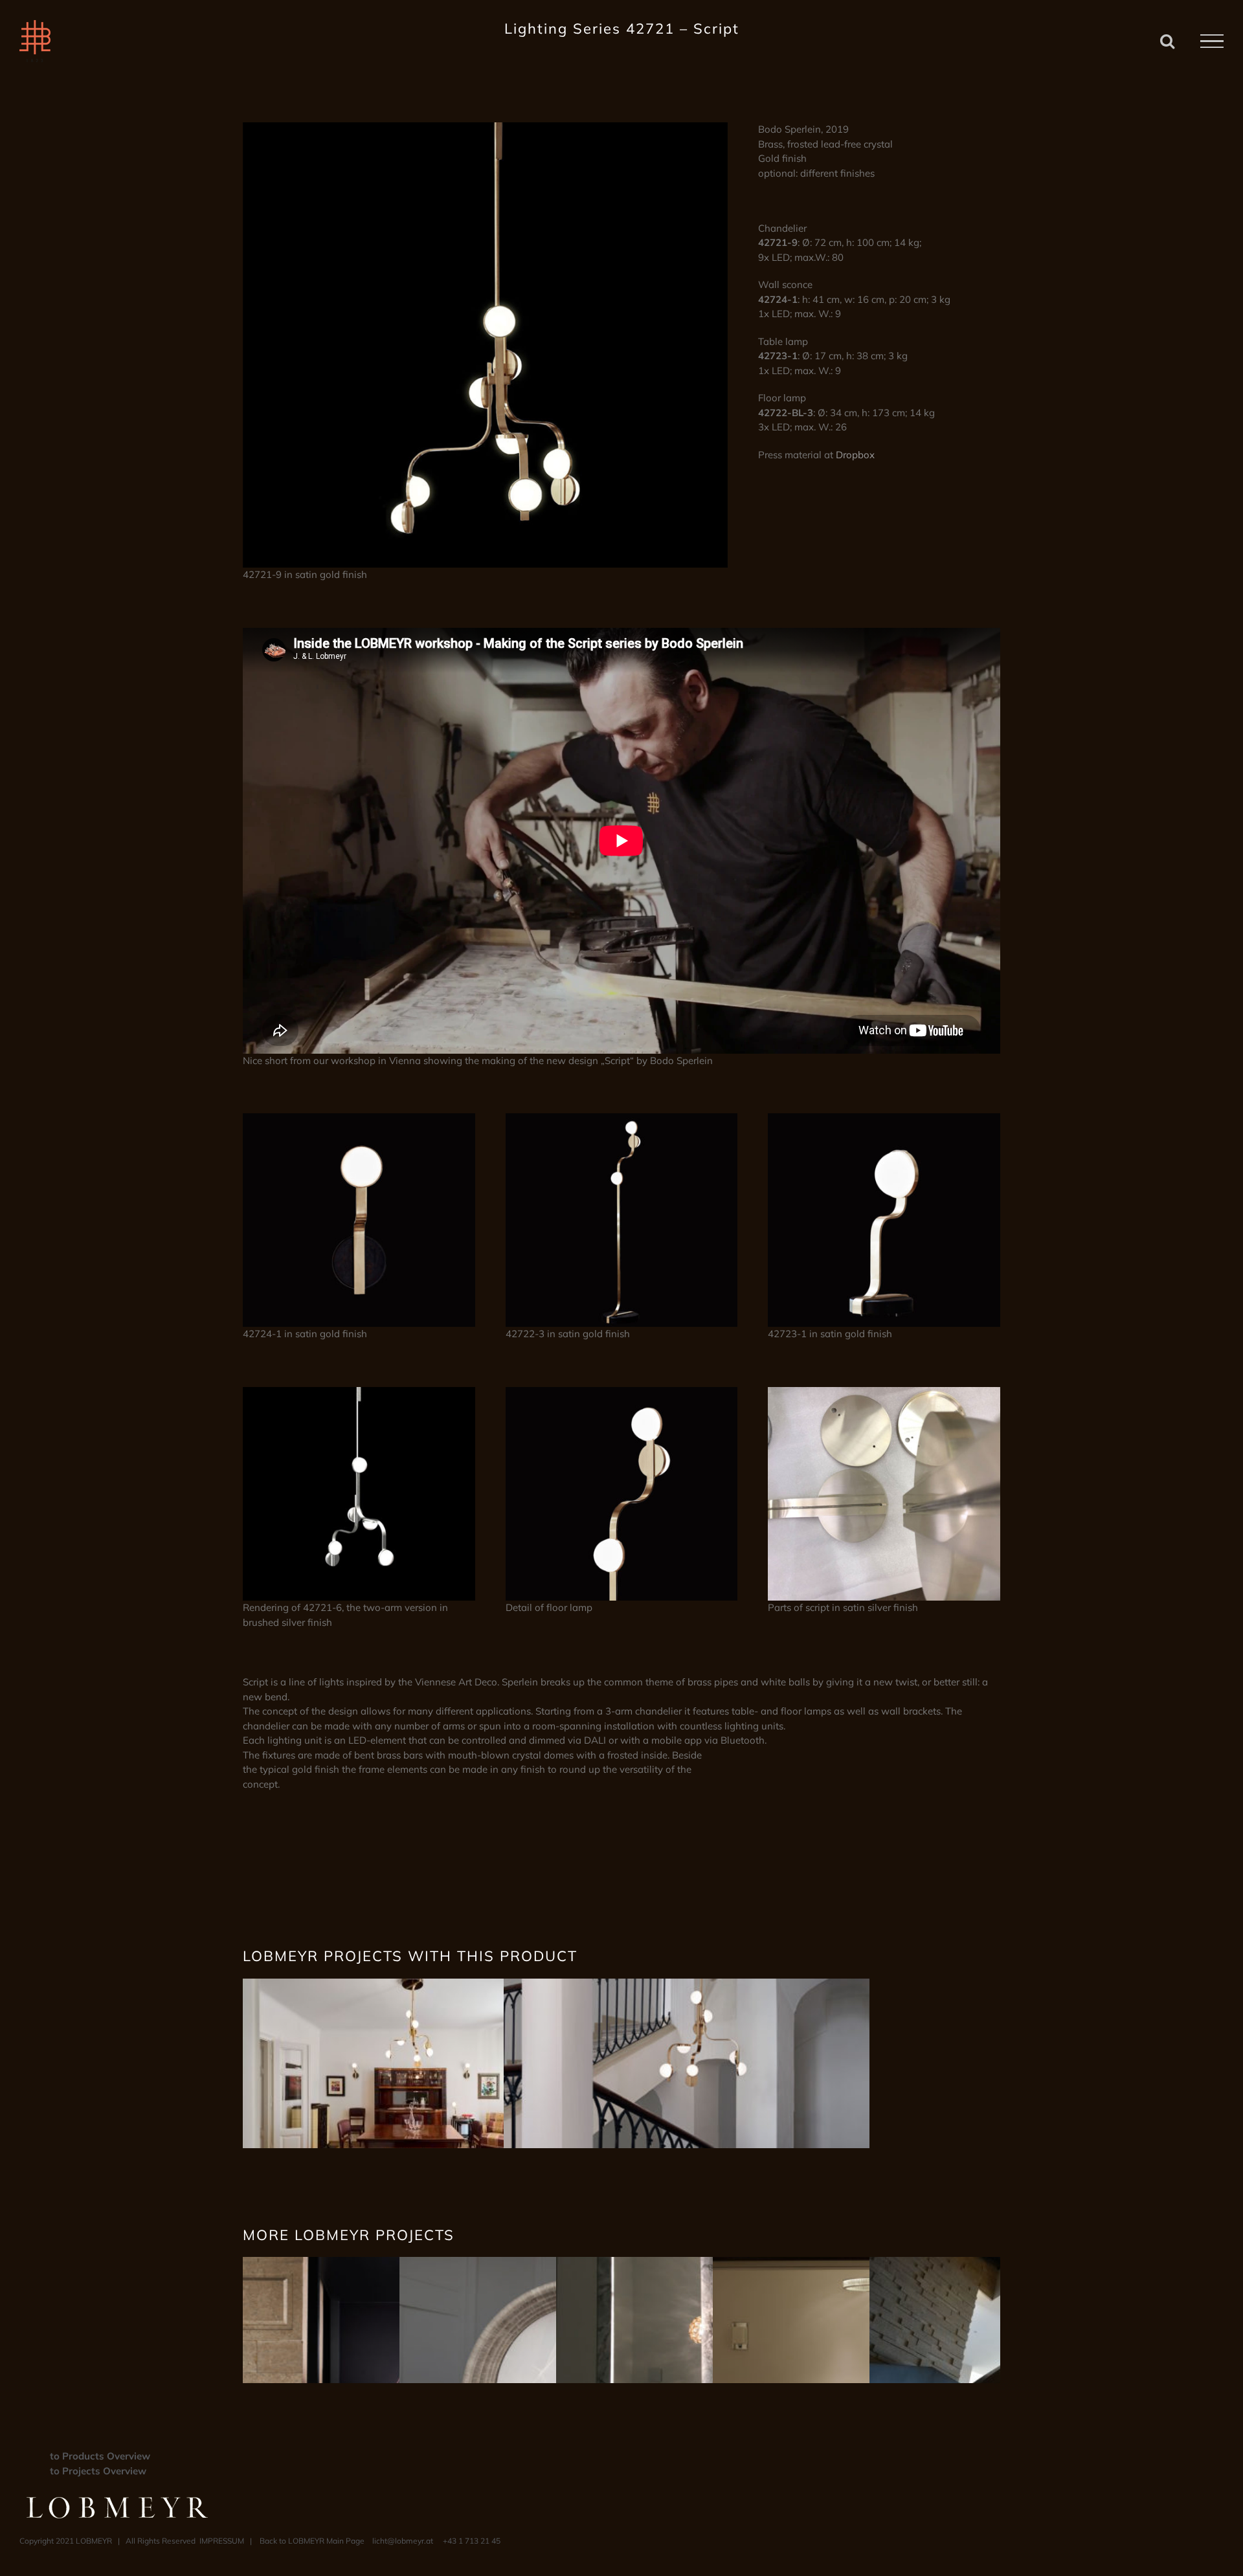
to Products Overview (100, 2456)
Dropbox (855, 455)
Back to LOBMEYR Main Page (312, 2541)
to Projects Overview (98, 2471)
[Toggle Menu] (1212, 41)
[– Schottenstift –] (687, 1985)
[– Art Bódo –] (426, 1985)
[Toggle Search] (1167, 41)
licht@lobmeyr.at (403, 2541)
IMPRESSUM (222, 2541)
